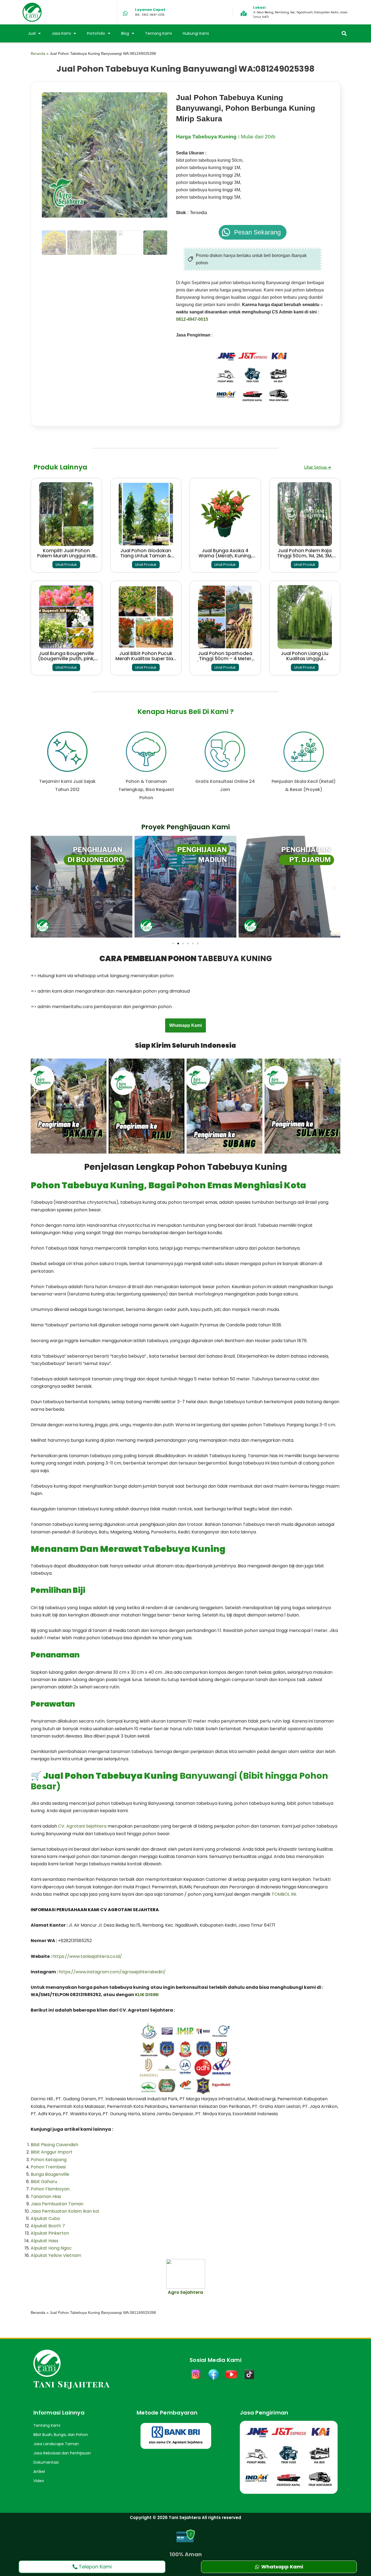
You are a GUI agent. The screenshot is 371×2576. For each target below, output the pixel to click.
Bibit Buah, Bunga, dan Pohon (61, 2435)
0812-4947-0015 (192, 319)
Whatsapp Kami (185, 1025)
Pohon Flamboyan (50, 2189)
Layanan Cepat (150, 10)
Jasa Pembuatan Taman (57, 2204)
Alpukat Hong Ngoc (51, 2248)
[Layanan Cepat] (125, 14)
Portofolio (96, 33)
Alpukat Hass (45, 2241)
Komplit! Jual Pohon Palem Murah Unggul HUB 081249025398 (66, 556)
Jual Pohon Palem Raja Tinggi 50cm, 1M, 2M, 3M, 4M (305, 556)
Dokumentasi (46, 2462)
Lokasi (259, 7)
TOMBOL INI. (284, 1894)
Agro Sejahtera (185, 2292)
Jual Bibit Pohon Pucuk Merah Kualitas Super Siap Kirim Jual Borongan (146, 659)
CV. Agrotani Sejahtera (83, 1826)
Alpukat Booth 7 (48, 2226)
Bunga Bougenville (50, 2174)
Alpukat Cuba (45, 2218)
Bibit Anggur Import (52, 2152)
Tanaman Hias (46, 2197)
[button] (344, 34)
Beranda (38, 54)
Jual (32, 33)
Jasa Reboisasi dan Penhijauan (62, 2453)
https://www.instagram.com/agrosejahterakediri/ (112, 1972)
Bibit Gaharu (44, 2182)
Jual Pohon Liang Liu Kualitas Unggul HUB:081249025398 (305, 659)
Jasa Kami (61, 33)
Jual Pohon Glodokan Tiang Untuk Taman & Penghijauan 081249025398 (146, 558)
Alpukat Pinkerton (50, 2233)
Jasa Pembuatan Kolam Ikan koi (65, 2211)
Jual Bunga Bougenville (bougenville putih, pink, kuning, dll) (66, 659)
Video (39, 2481)
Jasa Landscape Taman (56, 2444)
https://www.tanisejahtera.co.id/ (87, 1956)
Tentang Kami (158, 33)
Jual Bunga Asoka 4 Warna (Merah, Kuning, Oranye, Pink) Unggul (225, 556)
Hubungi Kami (196, 33)
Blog (125, 33)
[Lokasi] (244, 14)
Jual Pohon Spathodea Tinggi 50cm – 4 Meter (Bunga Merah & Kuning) (225, 659)
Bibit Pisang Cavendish (54, 2145)
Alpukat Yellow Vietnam (56, 2255)
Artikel (39, 2472)
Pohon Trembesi (48, 2167)
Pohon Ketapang (49, 2160)
